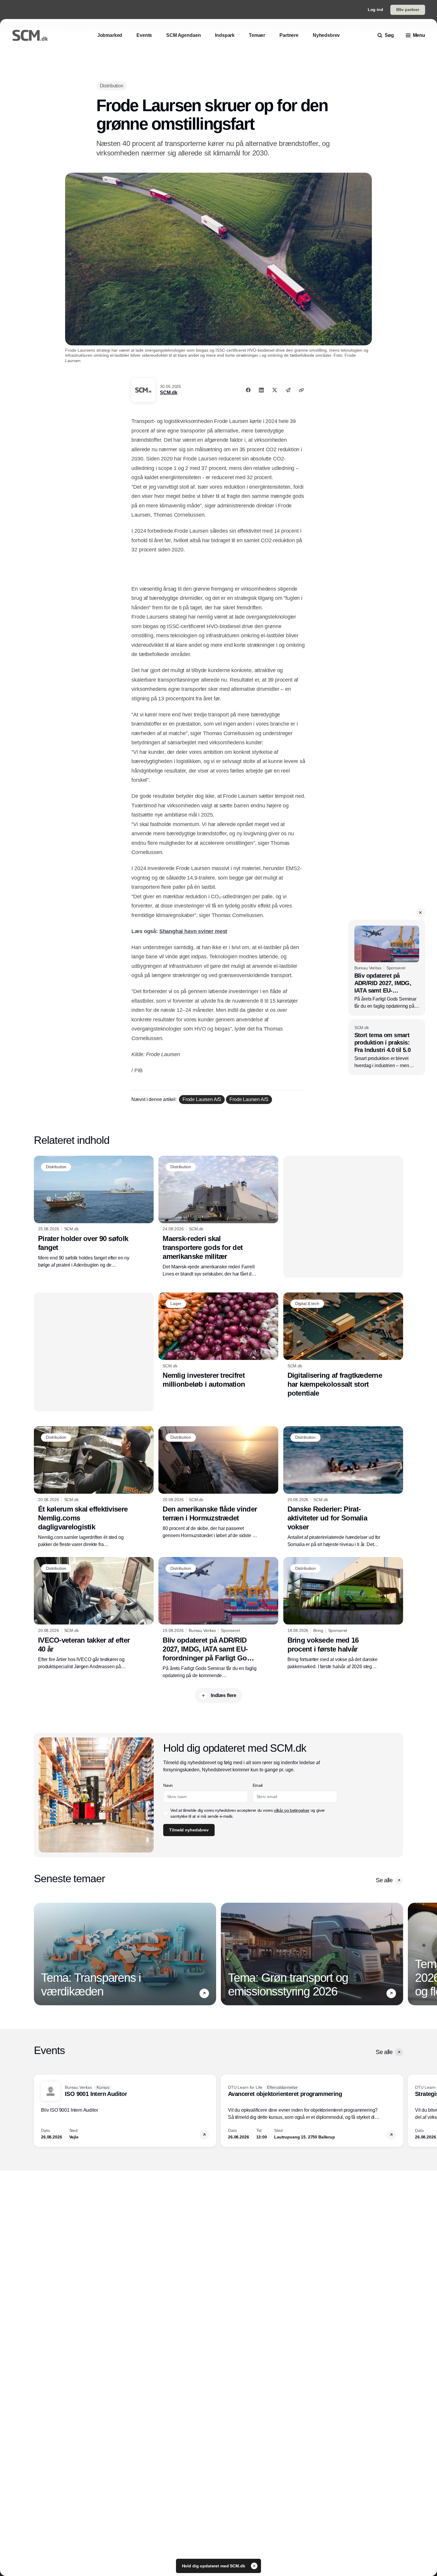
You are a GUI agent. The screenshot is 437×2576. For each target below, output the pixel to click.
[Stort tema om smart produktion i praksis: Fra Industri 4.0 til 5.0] (387, 1047)
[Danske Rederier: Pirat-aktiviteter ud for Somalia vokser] (343, 1487)
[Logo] (30, 35)
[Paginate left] (39, 1954)
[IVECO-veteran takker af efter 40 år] (94, 1613)
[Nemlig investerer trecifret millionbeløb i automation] (218, 1341)
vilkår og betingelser (292, 1810)
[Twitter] (275, 390)
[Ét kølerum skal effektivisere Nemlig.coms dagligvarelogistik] (94, 1487)
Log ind (375, 10)
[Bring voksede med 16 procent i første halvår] (343, 1613)
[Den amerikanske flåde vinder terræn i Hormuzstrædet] (218, 1483)
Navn (168, 1785)
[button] (420, 913)
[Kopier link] (301, 390)
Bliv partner (408, 10)
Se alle (384, 1880)
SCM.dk (169, 393)
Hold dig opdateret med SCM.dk (214, 2566)
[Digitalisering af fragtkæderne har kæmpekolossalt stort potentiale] (343, 1345)
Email (258, 1785)
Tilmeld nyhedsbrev (189, 1830)
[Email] (288, 390)
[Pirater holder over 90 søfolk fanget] (94, 1212)
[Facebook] (248, 390)
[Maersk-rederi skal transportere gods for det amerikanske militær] (218, 1217)
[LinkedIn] (261, 390)
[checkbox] (166, 1813)
